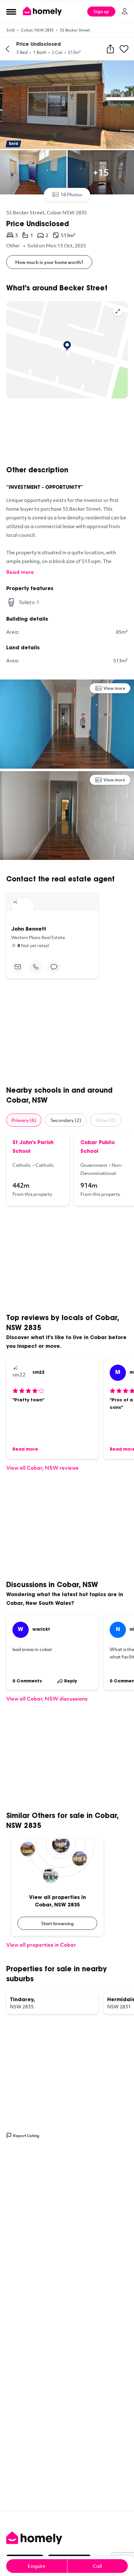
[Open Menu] (11, 12)
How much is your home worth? (49, 262)
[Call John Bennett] (36, 967)
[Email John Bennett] (18, 967)
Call (97, 2566)
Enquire (37, 2566)
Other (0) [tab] (106, 1120)
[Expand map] (118, 311)
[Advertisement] (67, 432)
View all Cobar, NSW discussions (47, 1698)
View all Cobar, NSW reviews (42, 1468)
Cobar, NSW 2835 (37, 30)
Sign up (101, 11)
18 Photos (71, 194)
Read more (20, 572)
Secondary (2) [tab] (66, 1120)
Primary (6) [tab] (24, 1120)
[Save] (124, 49)
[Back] (7, 49)
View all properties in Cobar (41, 1945)
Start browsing (57, 1923)
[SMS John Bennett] (54, 967)
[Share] (110, 49)
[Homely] (67, 2538)
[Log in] (125, 11)
